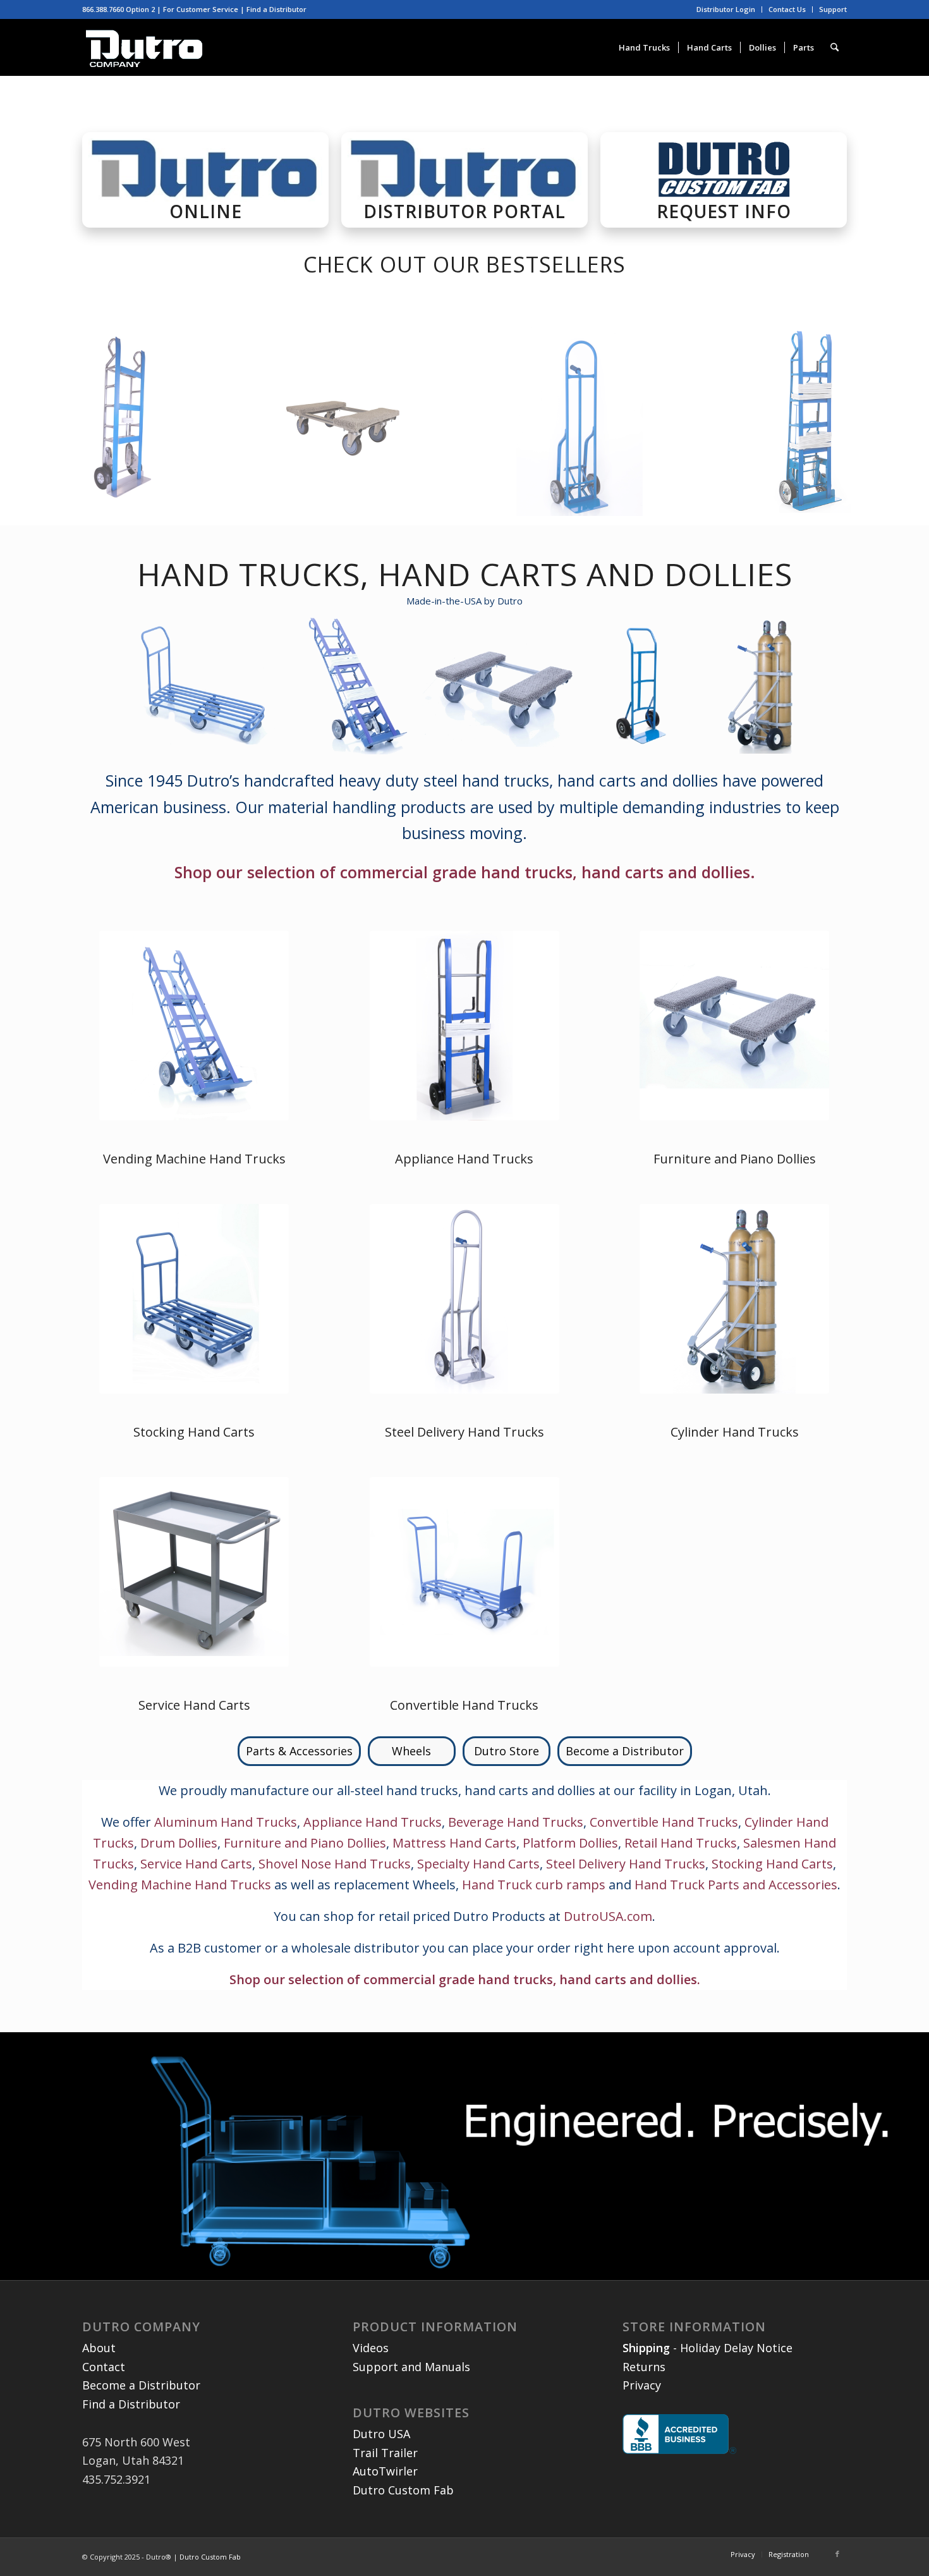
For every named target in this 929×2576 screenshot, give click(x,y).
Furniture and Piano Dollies (735, 1159)
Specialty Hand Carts (478, 1864)
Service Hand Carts (194, 1705)
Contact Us (787, 9)
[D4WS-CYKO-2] (734, 1299)
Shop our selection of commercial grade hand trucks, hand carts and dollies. (465, 872)
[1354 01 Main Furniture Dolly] (355, 426)
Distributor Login (726, 9)
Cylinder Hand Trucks (735, 1432)
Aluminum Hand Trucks (226, 1822)
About (99, 2348)
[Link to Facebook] (837, 2554)
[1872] (814, 426)
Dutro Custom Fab (403, 2490)
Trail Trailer (385, 2453)
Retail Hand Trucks (681, 1843)
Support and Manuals (411, 2367)
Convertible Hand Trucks (464, 1705)
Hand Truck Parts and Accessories (736, 1885)
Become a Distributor (141, 2385)
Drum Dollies (179, 1843)
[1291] (464, 1026)
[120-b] (464, 1572)
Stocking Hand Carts (194, 1432)
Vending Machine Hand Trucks (194, 1159)
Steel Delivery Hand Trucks (464, 1432)
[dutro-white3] (144, 47)
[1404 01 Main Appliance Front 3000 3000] (124, 426)
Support (833, 9)
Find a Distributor (276, 9)
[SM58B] (194, 1299)
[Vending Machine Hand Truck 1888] (194, 1026)
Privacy (642, 2385)
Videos (371, 2348)
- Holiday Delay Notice (707, 2348)
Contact (104, 2367)
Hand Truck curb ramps (534, 1885)
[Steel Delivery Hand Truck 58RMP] (464, 1299)
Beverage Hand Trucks (516, 1822)
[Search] (835, 47)
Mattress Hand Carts (454, 1843)
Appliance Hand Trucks (464, 1159)
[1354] (734, 1026)
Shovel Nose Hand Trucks (335, 1864)
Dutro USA (381, 2434)
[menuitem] (726, 9)
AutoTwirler (385, 2471)
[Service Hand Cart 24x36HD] (194, 1572)
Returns (644, 2367)
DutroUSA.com (608, 1916)
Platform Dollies (570, 1843)
